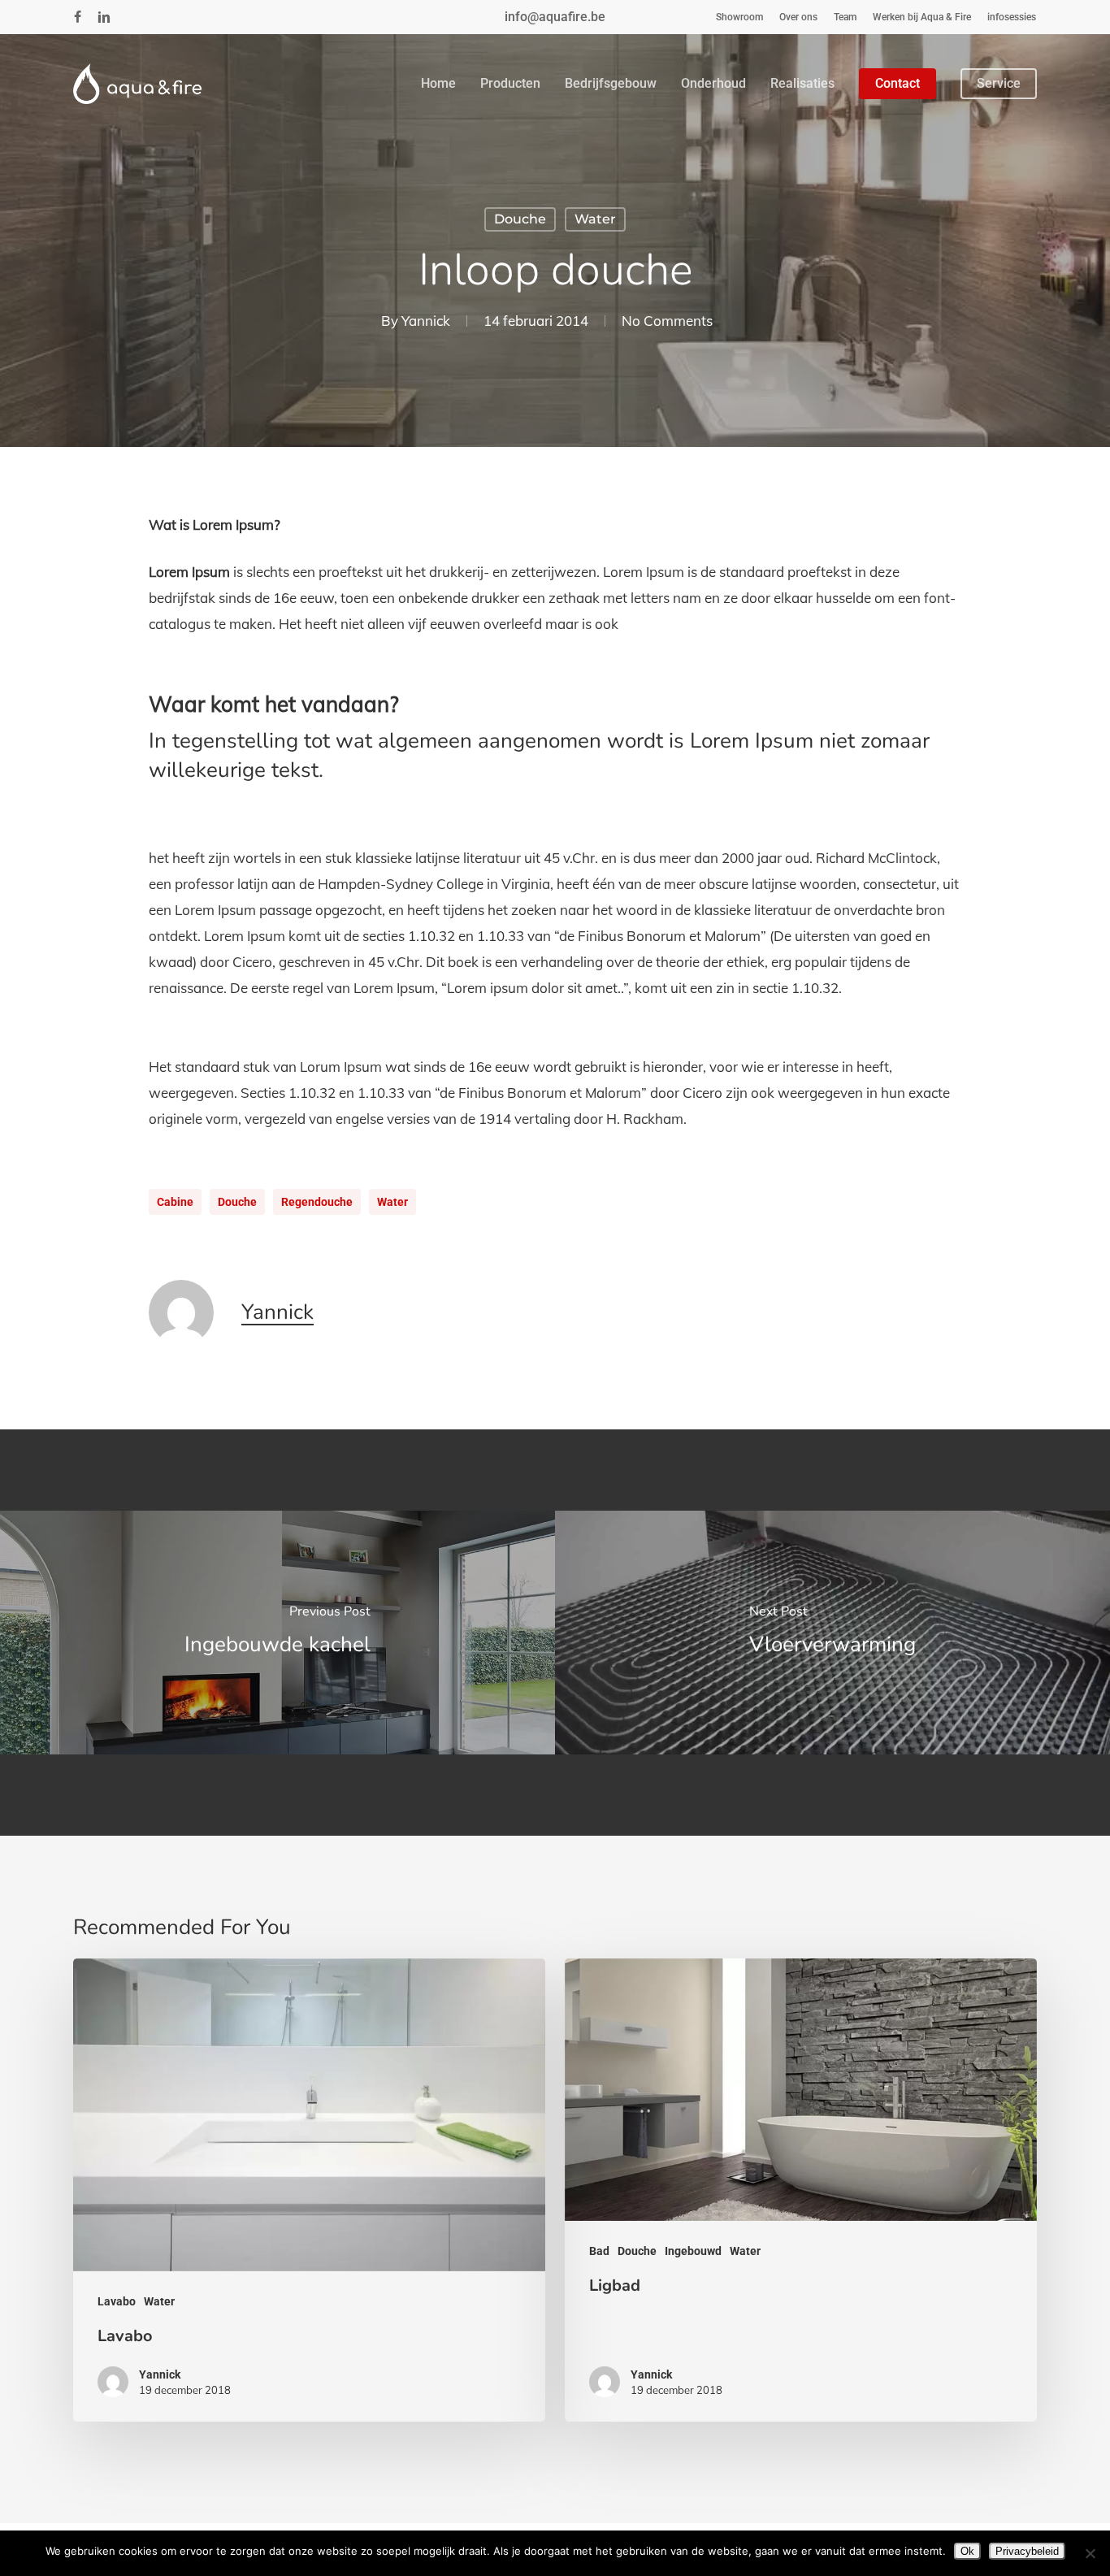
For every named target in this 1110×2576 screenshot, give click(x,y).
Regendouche (317, 1202)
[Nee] (1090, 2553)
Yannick (426, 321)
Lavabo (117, 2301)
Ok (967, 2551)
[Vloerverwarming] (832, 1633)
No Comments (667, 321)
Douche (520, 219)
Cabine (175, 1202)
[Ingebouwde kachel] (277, 1633)
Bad (599, 2251)
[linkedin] (104, 17)
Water (595, 219)
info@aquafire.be (555, 17)
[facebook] (78, 17)
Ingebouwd (693, 2251)
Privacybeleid (1027, 2551)
